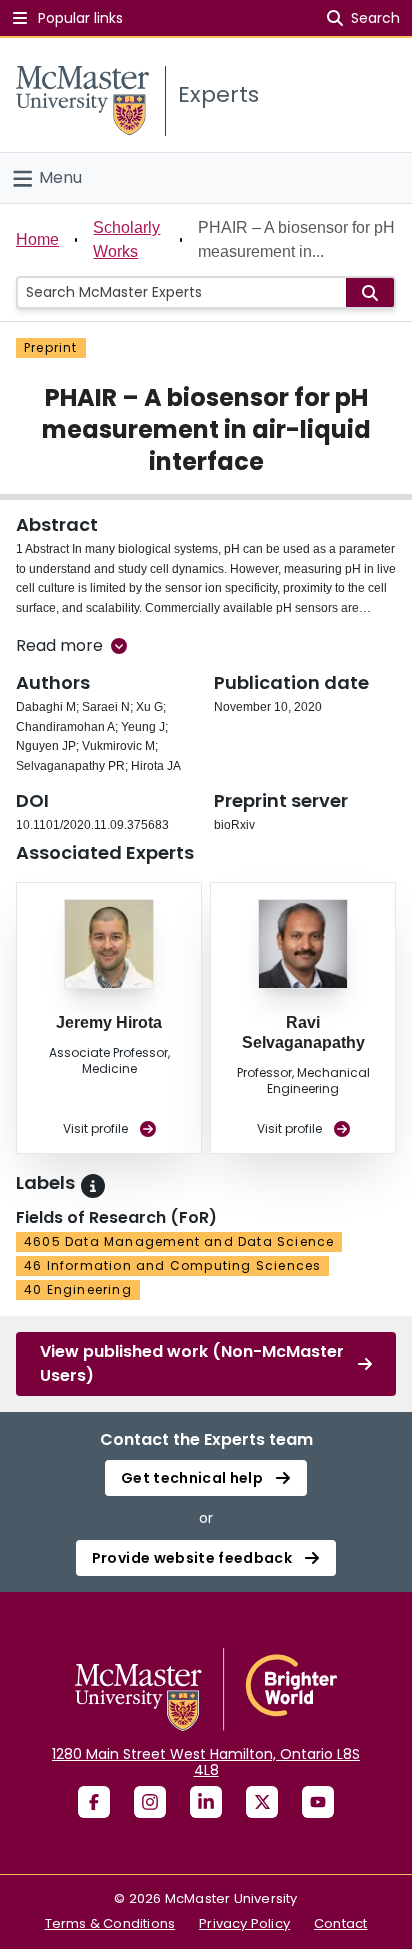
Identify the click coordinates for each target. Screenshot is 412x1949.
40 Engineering (78, 1289)
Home (37, 239)
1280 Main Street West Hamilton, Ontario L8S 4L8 (206, 1762)
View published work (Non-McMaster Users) (192, 1363)
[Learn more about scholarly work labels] (93, 1186)
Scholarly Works (126, 239)
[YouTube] (318, 1802)
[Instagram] (150, 1802)
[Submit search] (370, 292)
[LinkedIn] (206, 1802)
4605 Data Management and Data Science (179, 1241)
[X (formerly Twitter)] (262, 1802)
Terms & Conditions (110, 1923)
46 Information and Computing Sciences (172, 1265)
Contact (340, 1923)
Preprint (51, 347)
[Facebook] (94, 1802)
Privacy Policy (244, 1923)
